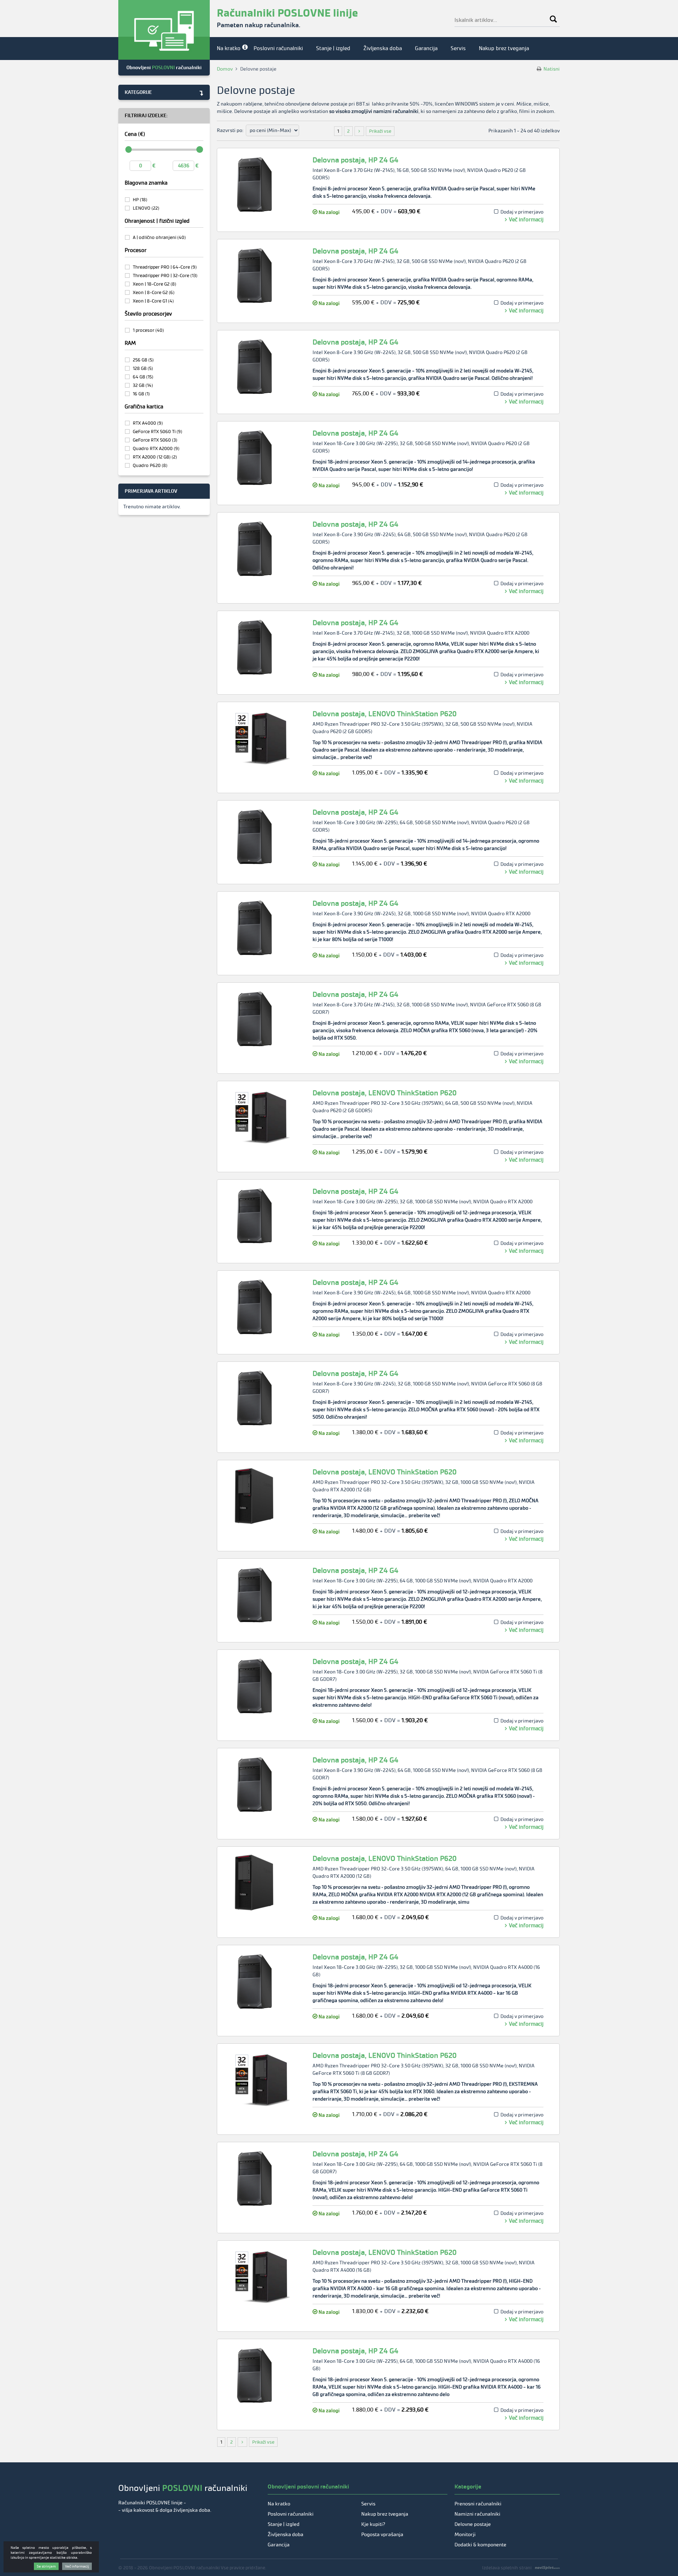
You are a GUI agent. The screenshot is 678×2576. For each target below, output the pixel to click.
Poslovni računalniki (278, 48)
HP (140, 200)
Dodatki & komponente (480, 2545)
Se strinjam (46, 2566)
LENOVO (146, 208)
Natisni (551, 69)
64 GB (143, 377)
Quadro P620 (150, 465)
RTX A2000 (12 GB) (155, 457)
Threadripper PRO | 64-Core (165, 267)
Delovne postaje (473, 2524)
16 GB (141, 394)
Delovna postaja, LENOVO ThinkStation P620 (385, 714)
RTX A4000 (148, 423)
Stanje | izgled (333, 48)
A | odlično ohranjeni (159, 237)
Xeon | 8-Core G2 (154, 292)
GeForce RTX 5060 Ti (157, 432)
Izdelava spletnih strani (507, 2568)
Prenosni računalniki (478, 2504)
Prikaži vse (380, 131)
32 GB (143, 385)
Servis (458, 48)
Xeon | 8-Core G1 (153, 301)
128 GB (143, 368)
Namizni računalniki (477, 2514)
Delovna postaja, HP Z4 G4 (355, 160)
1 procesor (148, 330)
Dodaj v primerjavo (522, 212)
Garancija (426, 48)
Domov (225, 69)
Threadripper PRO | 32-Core (165, 275)
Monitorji (465, 2535)
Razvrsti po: (230, 130)
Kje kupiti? (373, 2524)
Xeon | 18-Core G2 (154, 284)
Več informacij (526, 220)
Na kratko (229, 48)
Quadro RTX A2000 (156, 448)
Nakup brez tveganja (504, 48)
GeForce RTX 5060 (155, 440)
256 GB (143, 360)
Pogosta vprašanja (382, 2535)
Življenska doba (383, 48)
